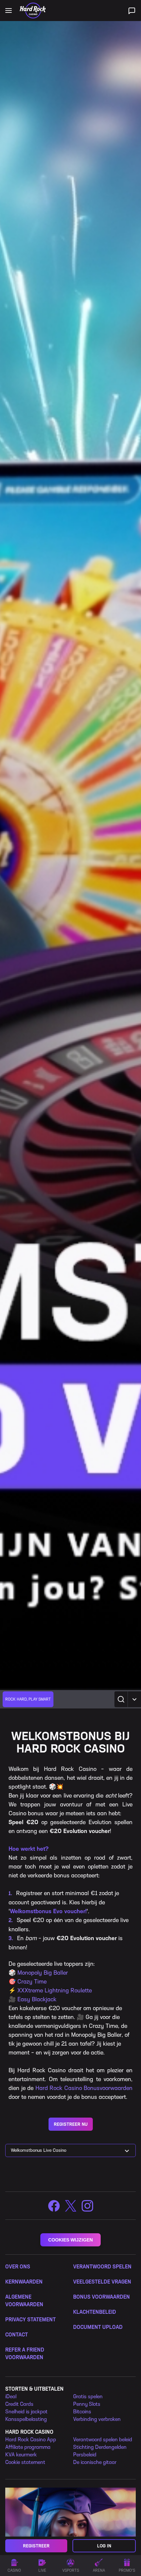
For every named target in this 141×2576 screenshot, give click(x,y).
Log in (104, 2546)
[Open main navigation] (9, 11)
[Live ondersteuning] (132, 11)
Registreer (36, 2546)
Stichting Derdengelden (100, 2447)
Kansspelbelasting (26, 2419)
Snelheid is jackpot (26, 2412)
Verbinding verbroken (97, 2419)
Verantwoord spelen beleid (103, 2439)
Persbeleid (85, 2455)
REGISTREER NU (71, 2124)
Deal (11, 2396)
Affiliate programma (28, 2447)
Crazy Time (32, 1982)
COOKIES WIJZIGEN (70, 2240)
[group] (28, 1699)
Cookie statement (25, 2462)
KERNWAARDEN (24, 2282)
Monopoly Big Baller (43, 1973)
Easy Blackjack (37, 1999)
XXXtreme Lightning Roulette (55, 1990)
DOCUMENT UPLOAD (98, 2327)
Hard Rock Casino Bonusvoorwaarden (84, 2088)
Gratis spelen (88, 2396)
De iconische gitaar (95, 2462)
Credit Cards (19, 2404)
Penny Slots (87, 2404)
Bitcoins (82, 2412)
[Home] (33, 11)
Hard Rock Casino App (31, 2439)
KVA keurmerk (21, 2455)
